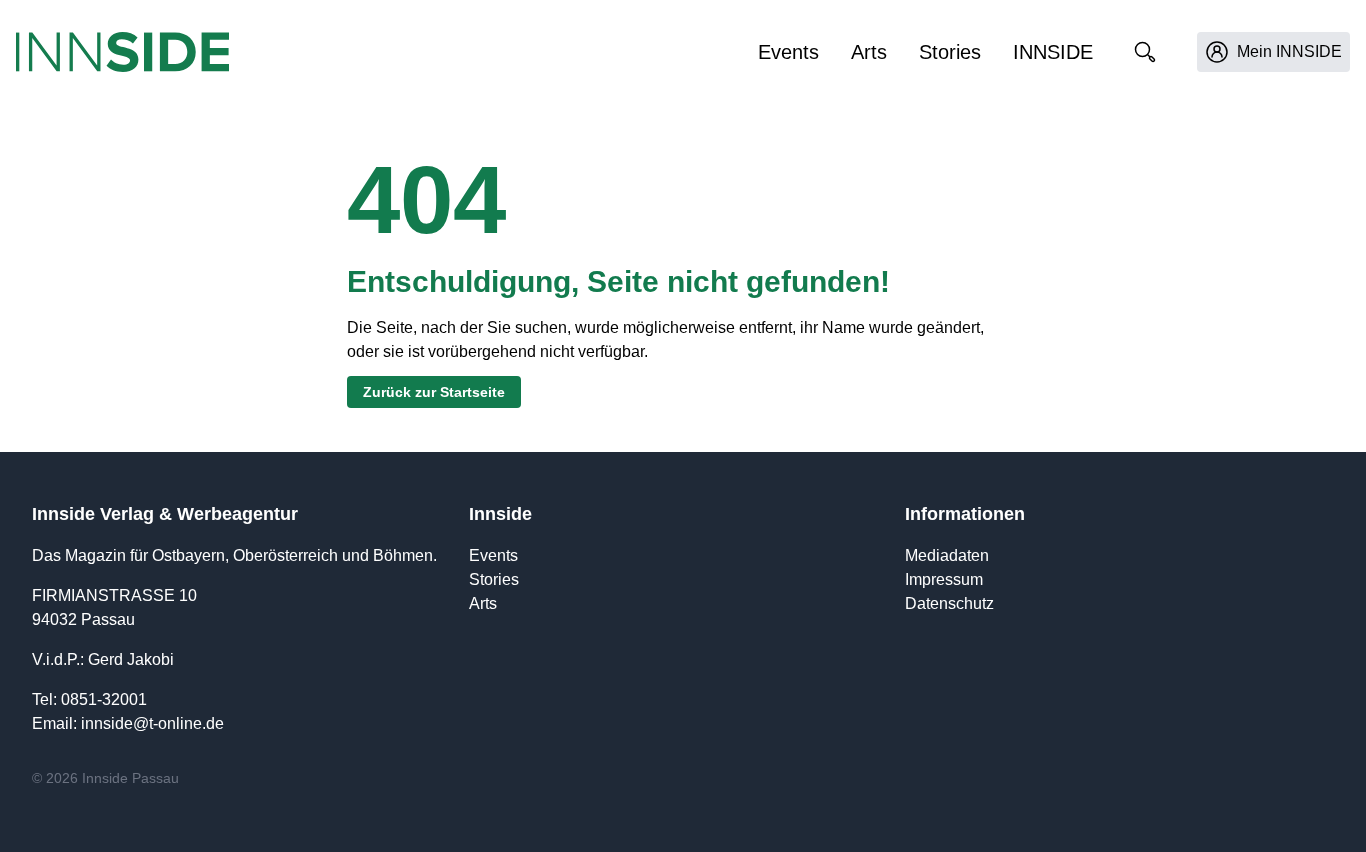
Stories (950, 52)
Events (788, 52)
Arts (869, 52)
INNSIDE (1053, 52)
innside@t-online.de (152, 723)
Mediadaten (947, 555)
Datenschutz (949, 603)
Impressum (944, 579)
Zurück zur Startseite (434, 392)
